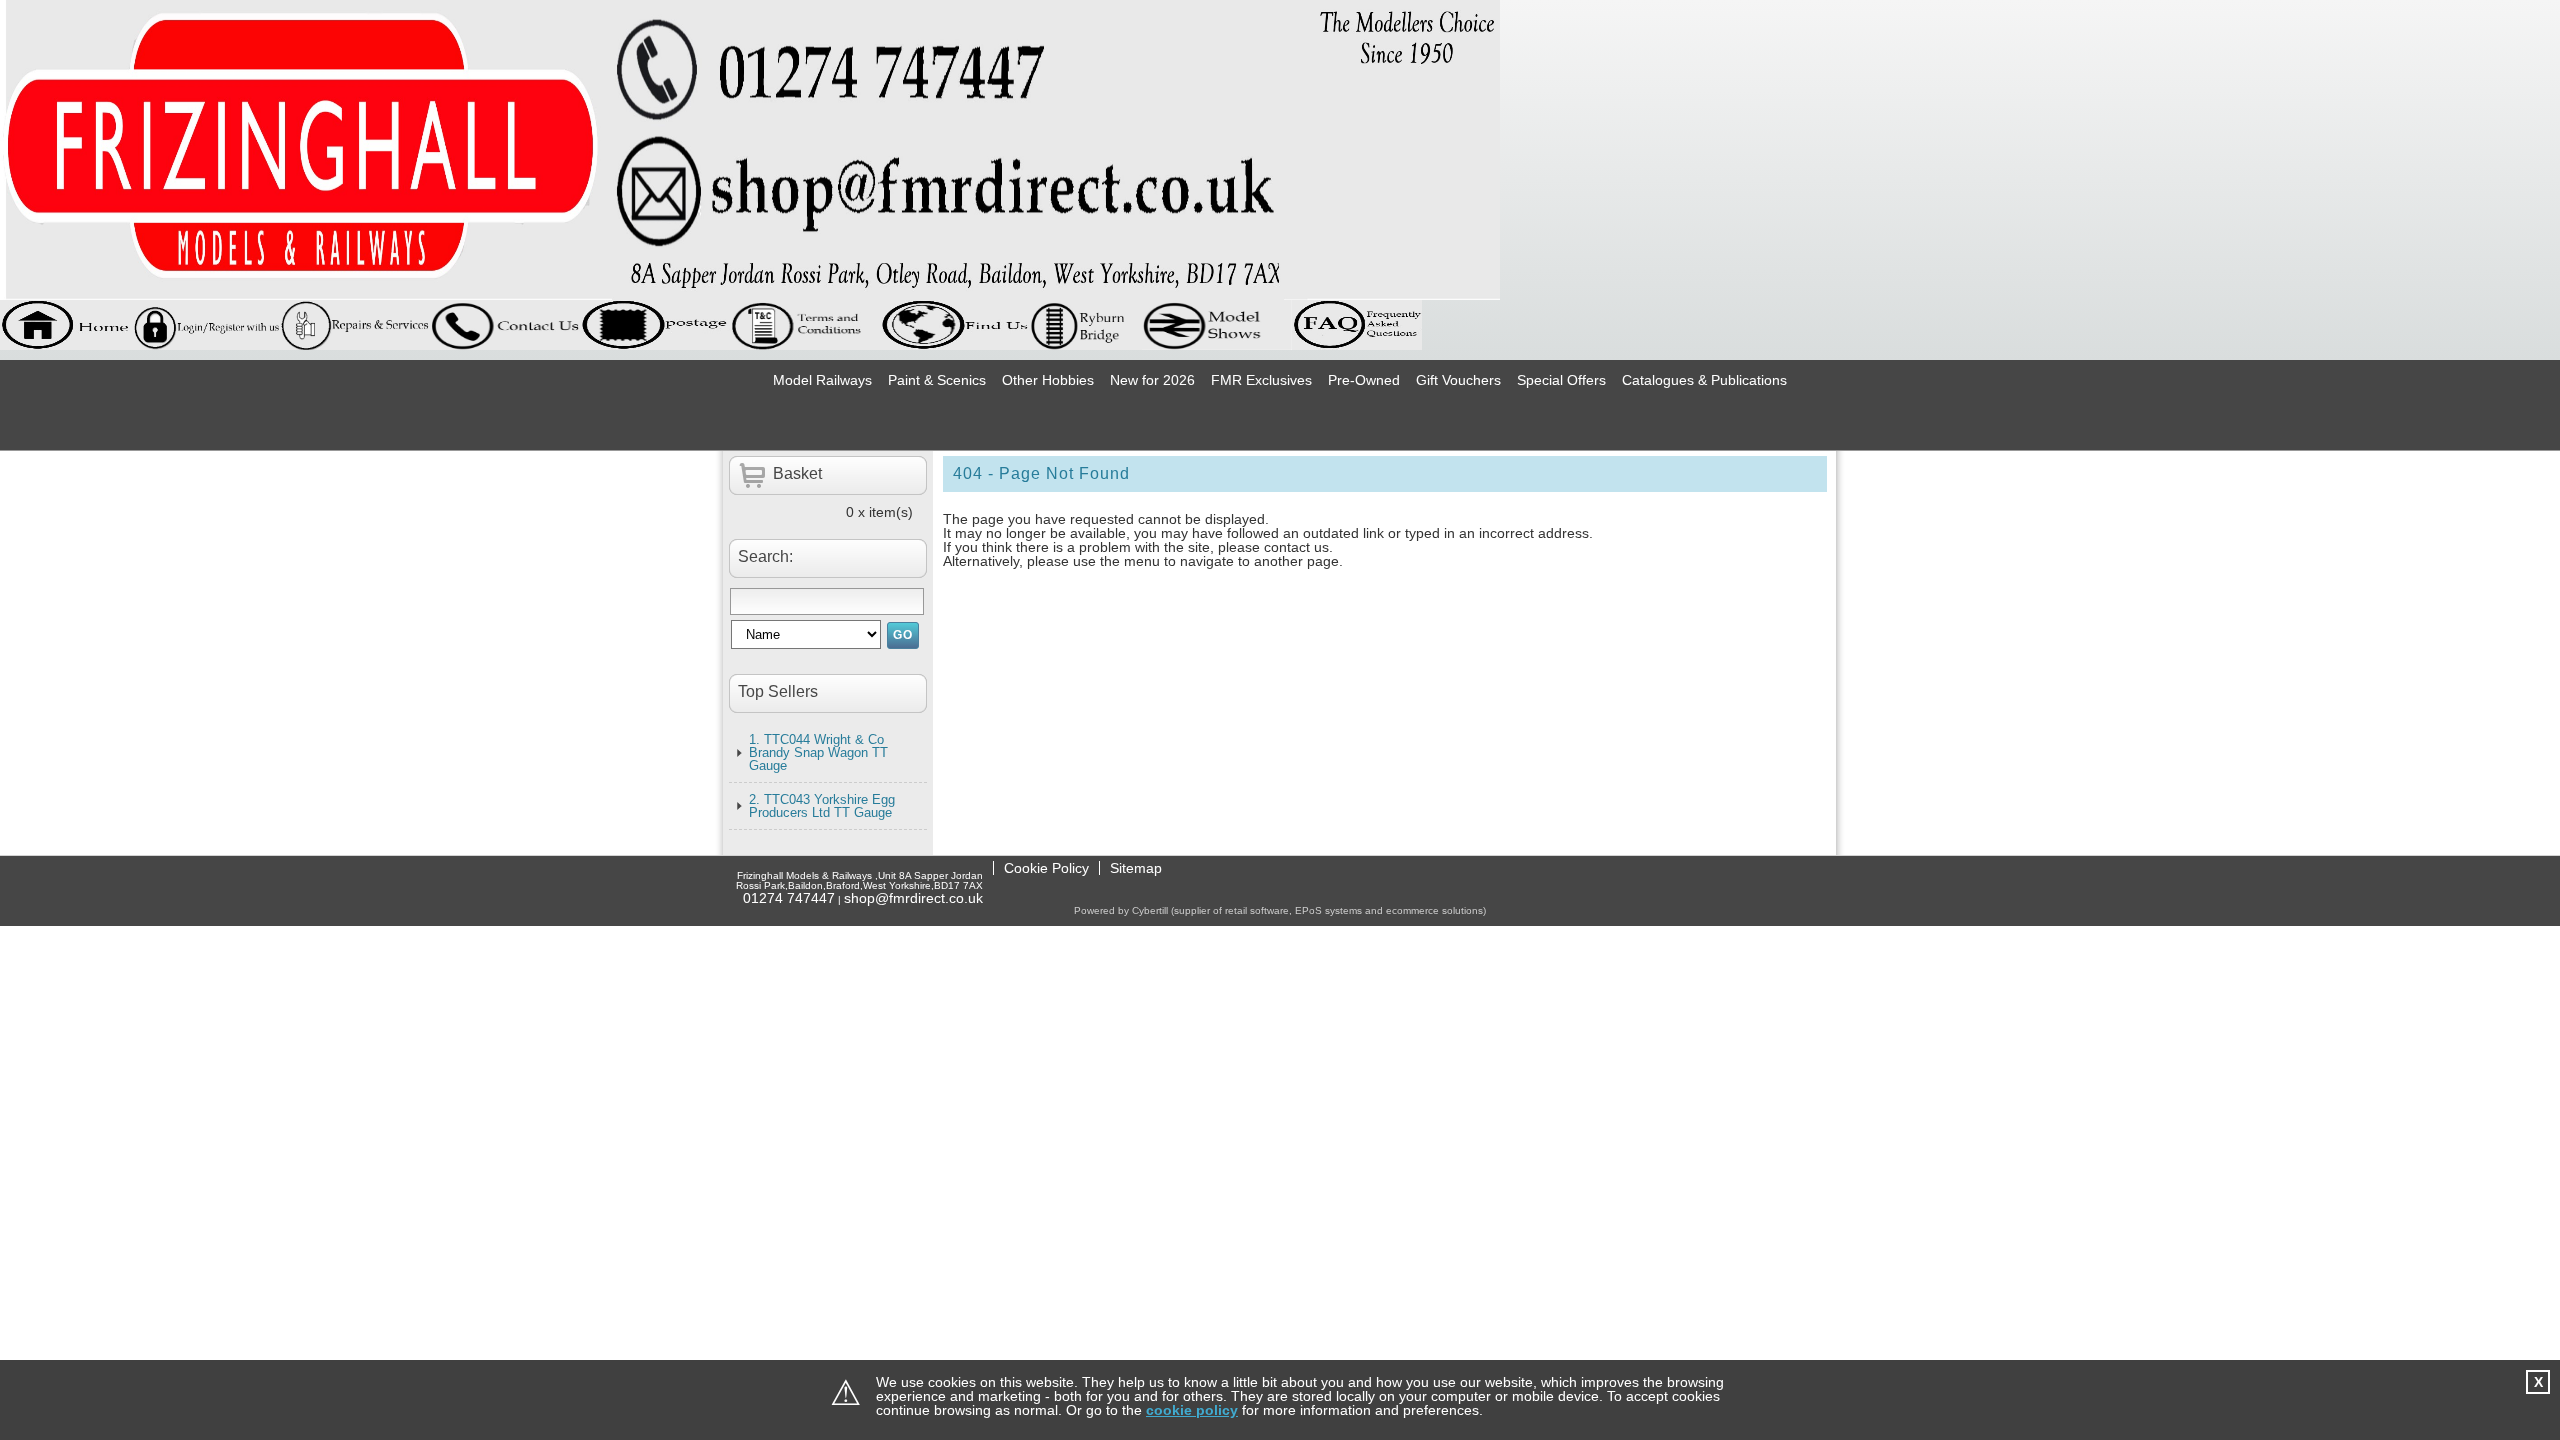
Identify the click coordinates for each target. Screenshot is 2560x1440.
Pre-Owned (1364, 380)
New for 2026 (1152, 380)
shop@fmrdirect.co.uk (913, 898)
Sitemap (1136, 868)
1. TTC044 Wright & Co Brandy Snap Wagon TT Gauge (818, 752)
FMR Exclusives (1261, 380)
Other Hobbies (1048, 380)
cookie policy (1192, 1410)
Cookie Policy (1046, 868)
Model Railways (822, 380)
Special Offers (1561, 380)
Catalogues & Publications (1704, 380)
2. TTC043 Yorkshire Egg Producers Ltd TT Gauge (822, 806)
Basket (797, 473)
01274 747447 (789, 898)
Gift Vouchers (1458, 380)
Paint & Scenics (937, 380)
